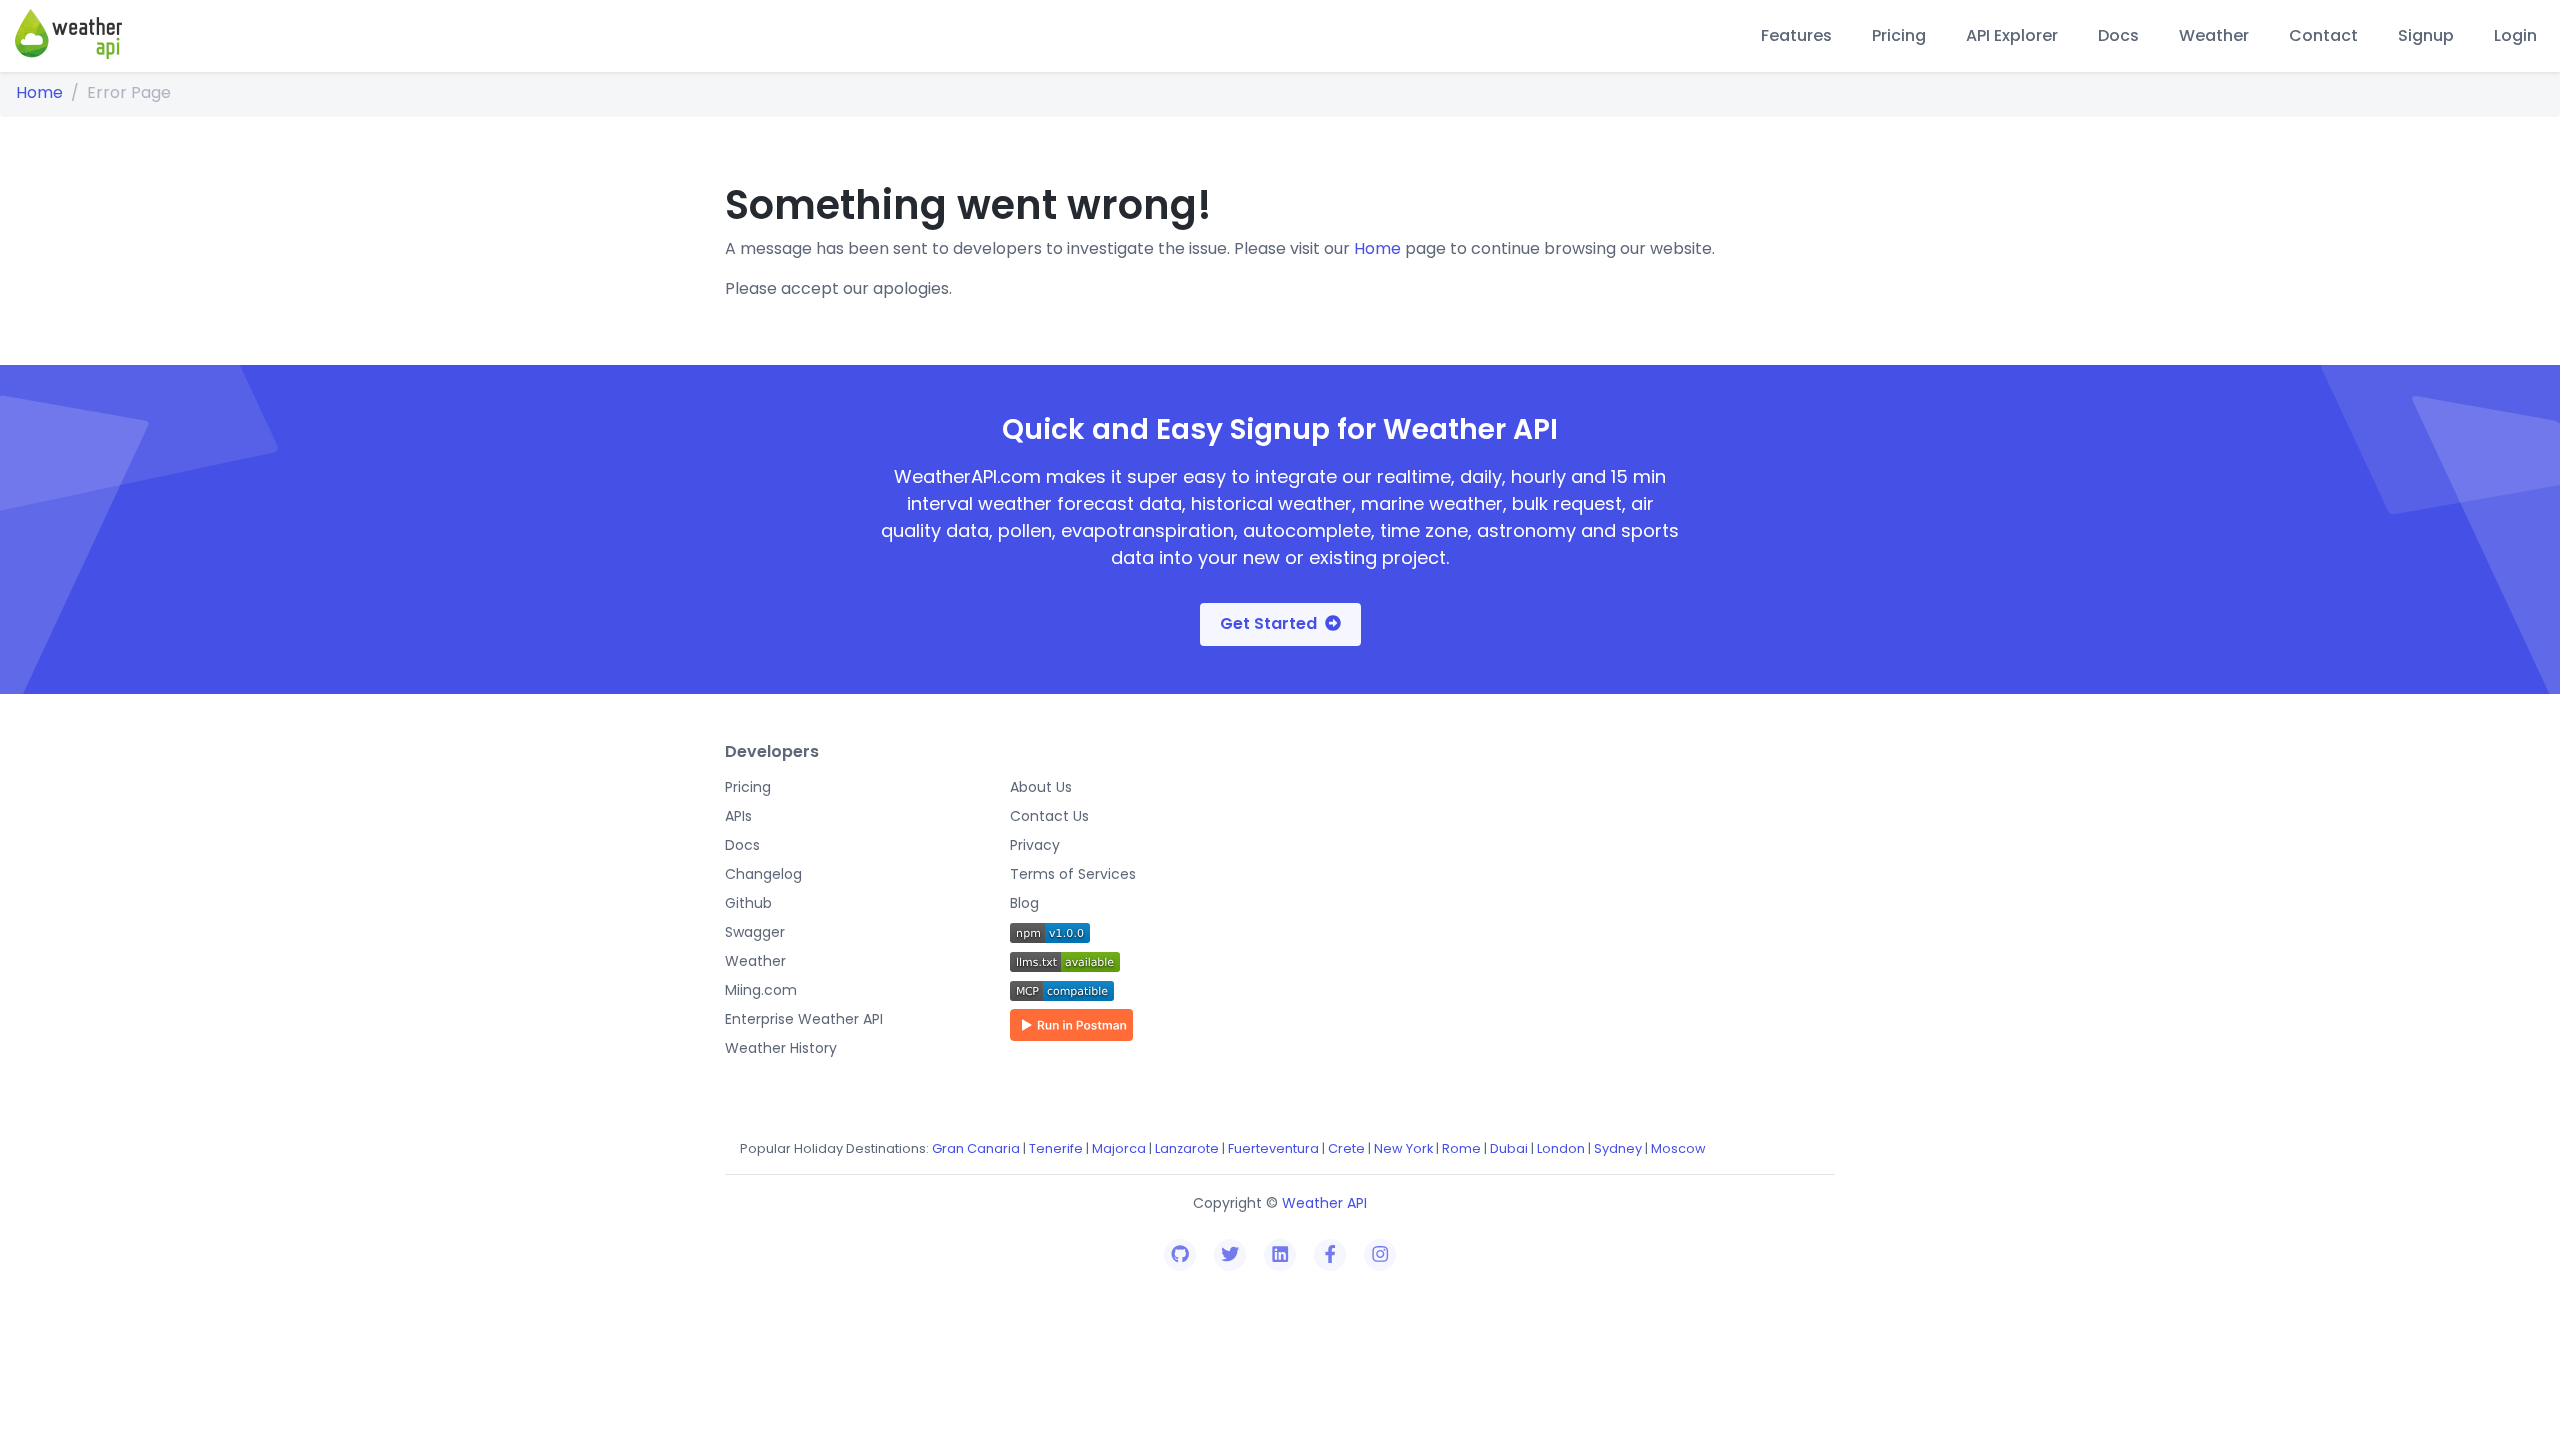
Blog (1024, 903)
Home (39, 92)
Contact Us (1049, 816)
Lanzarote (1187, 1148)
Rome (1461, 1148)
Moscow (1678, 1148)
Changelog (763, 874)
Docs (2118, 35)
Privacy (1035, 845)
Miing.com (761, 990)
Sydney (1618, 1148)
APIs (738, 816)
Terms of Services (1073, 874)
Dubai (1509, 1148)
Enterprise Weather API (804, 1019)
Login (2515, 35)
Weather (2214, 35)
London (1561, 1148)
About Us (1041, 787)
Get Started (1268, 623)
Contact (2323, 35)
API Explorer (2012, 35)
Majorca (1119, 1148)
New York (1403, 1148)
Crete (1346, 1148)
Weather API (1324, 1203)
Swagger (755, 932)
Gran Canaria (976, 1148)
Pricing (1899, 35)
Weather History (781, 1048)
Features (1796, 35)
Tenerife (1056, 1148)
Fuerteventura (1273, 1148)
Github (748, 903)
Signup (2426, 35)
